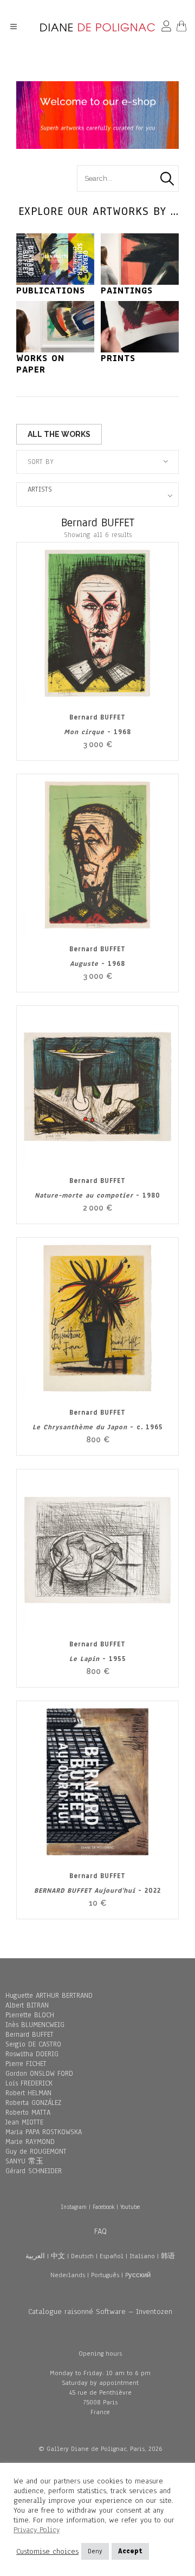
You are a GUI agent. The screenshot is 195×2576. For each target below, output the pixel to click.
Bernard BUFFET (30, 2035)
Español (112, 2256)
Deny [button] (95, 2551)
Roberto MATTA (28, 2113)
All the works (59, 434)
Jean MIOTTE (24, 2122)
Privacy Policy (37, 2530)
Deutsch (82, 2256)
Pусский (138, 2275)
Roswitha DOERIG (32, 2054)
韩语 (168, 2256)
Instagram (74, 2207)
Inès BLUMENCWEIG (35, 2025)
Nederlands (68, 2275)
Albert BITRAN (27, 2005)
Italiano (142, 2256)
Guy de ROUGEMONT (36, 2152)
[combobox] (97, 462)
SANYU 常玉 (24, 2161)
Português (105, 2275)
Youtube (130, 2207)
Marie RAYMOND (30, 2142)
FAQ (100, 2231)
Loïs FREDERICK (29, 2083)
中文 (58, 2256)
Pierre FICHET (26, 2064)
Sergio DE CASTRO (33, 2044)
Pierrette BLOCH (30, 2015)
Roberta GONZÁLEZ (33, 2103)
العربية (35, 2256)
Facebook (103, 2207)
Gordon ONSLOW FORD (39, 2074)
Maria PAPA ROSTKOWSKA (44, 2132)
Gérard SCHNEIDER (34, 2171)
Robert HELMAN (28, 2093)
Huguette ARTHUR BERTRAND (49, 1996)
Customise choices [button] (47, 2552)
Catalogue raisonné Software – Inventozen (100, 2312)
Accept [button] (130, 2551)
